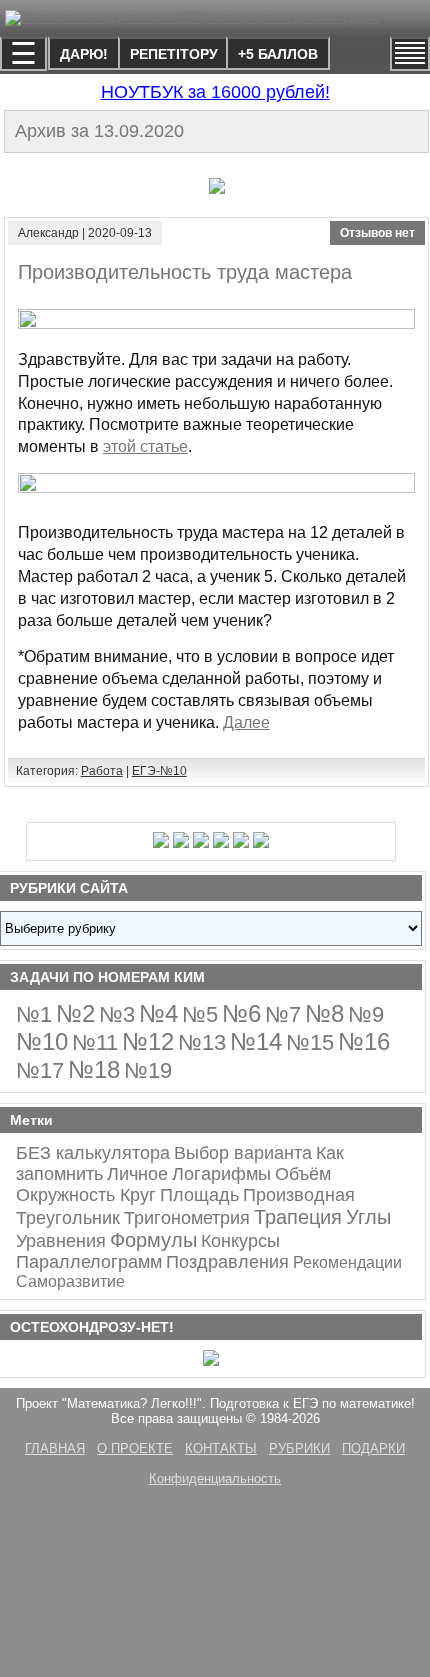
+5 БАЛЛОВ (278, 54)
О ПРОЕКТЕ (135, 1448)
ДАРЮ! (84, 54)
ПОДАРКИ (373, 1448)
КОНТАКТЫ (221, 1448)
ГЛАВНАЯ (55, 1448)
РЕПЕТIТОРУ (174, 54)
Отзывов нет (377, 233)
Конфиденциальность (215, 1478)
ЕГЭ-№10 (159, 771)
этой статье (145, 446)
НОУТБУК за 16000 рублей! (215, 92)
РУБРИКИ (299, 1448)
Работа (102, 771)
